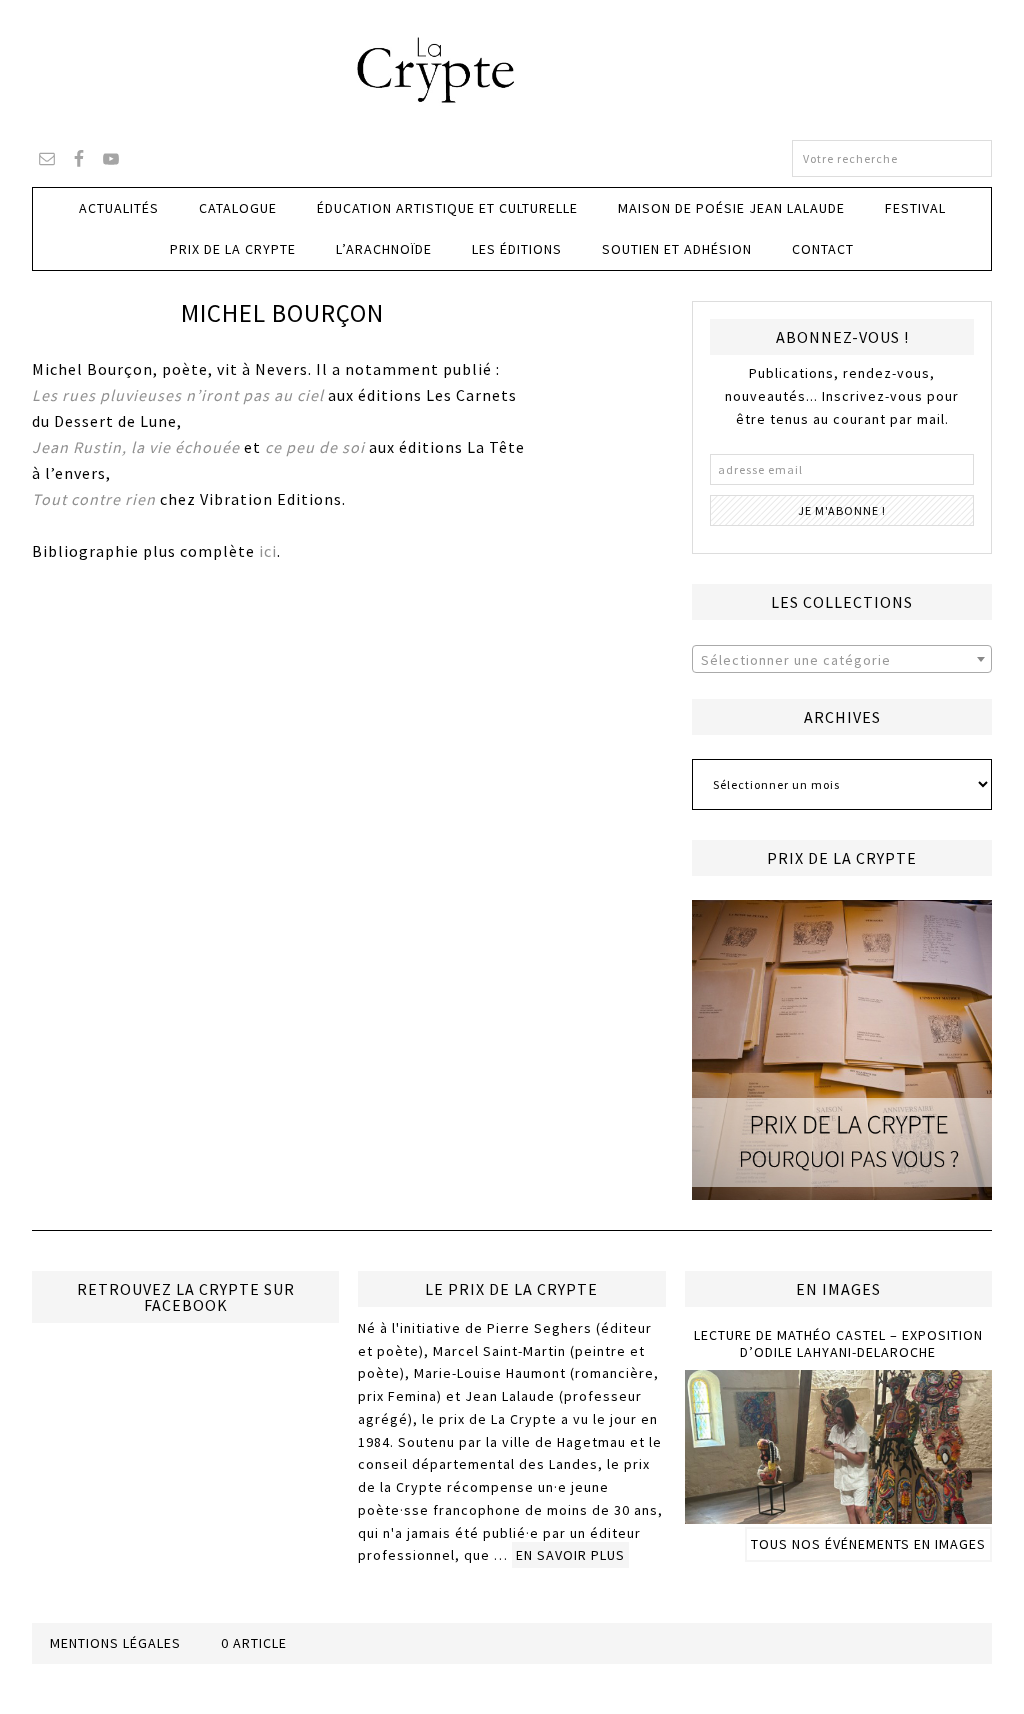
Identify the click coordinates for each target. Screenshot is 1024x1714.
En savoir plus (570, 1555)
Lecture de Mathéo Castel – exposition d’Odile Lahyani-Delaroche (838, 1343)
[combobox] (842, 659)
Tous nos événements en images (868, 1544)
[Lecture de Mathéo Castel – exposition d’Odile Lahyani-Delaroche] (838, 1515)
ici (268, 551)
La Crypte (512, 70)
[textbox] (842, 660)
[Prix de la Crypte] (842, 1050)
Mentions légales (115, 1643)
